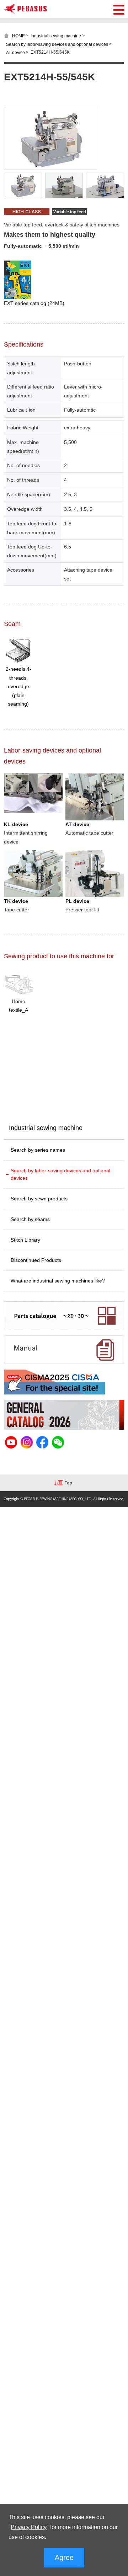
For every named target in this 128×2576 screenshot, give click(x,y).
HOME (18, 36)
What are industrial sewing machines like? (58, 1281)
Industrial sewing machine (56, 36)
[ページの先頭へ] (64, 1484)
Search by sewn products (39, 1199)
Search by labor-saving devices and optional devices (57, 44)
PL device (77, 901)
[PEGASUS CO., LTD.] (25, 12)
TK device (16, 901)
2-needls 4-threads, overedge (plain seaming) (18, 686)
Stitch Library (25, 1240)
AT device (15, 52)
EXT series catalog (34, 303)
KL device (16, 824)
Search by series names (38, 1150)
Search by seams (30, 1219)
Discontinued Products (36, 1260)
